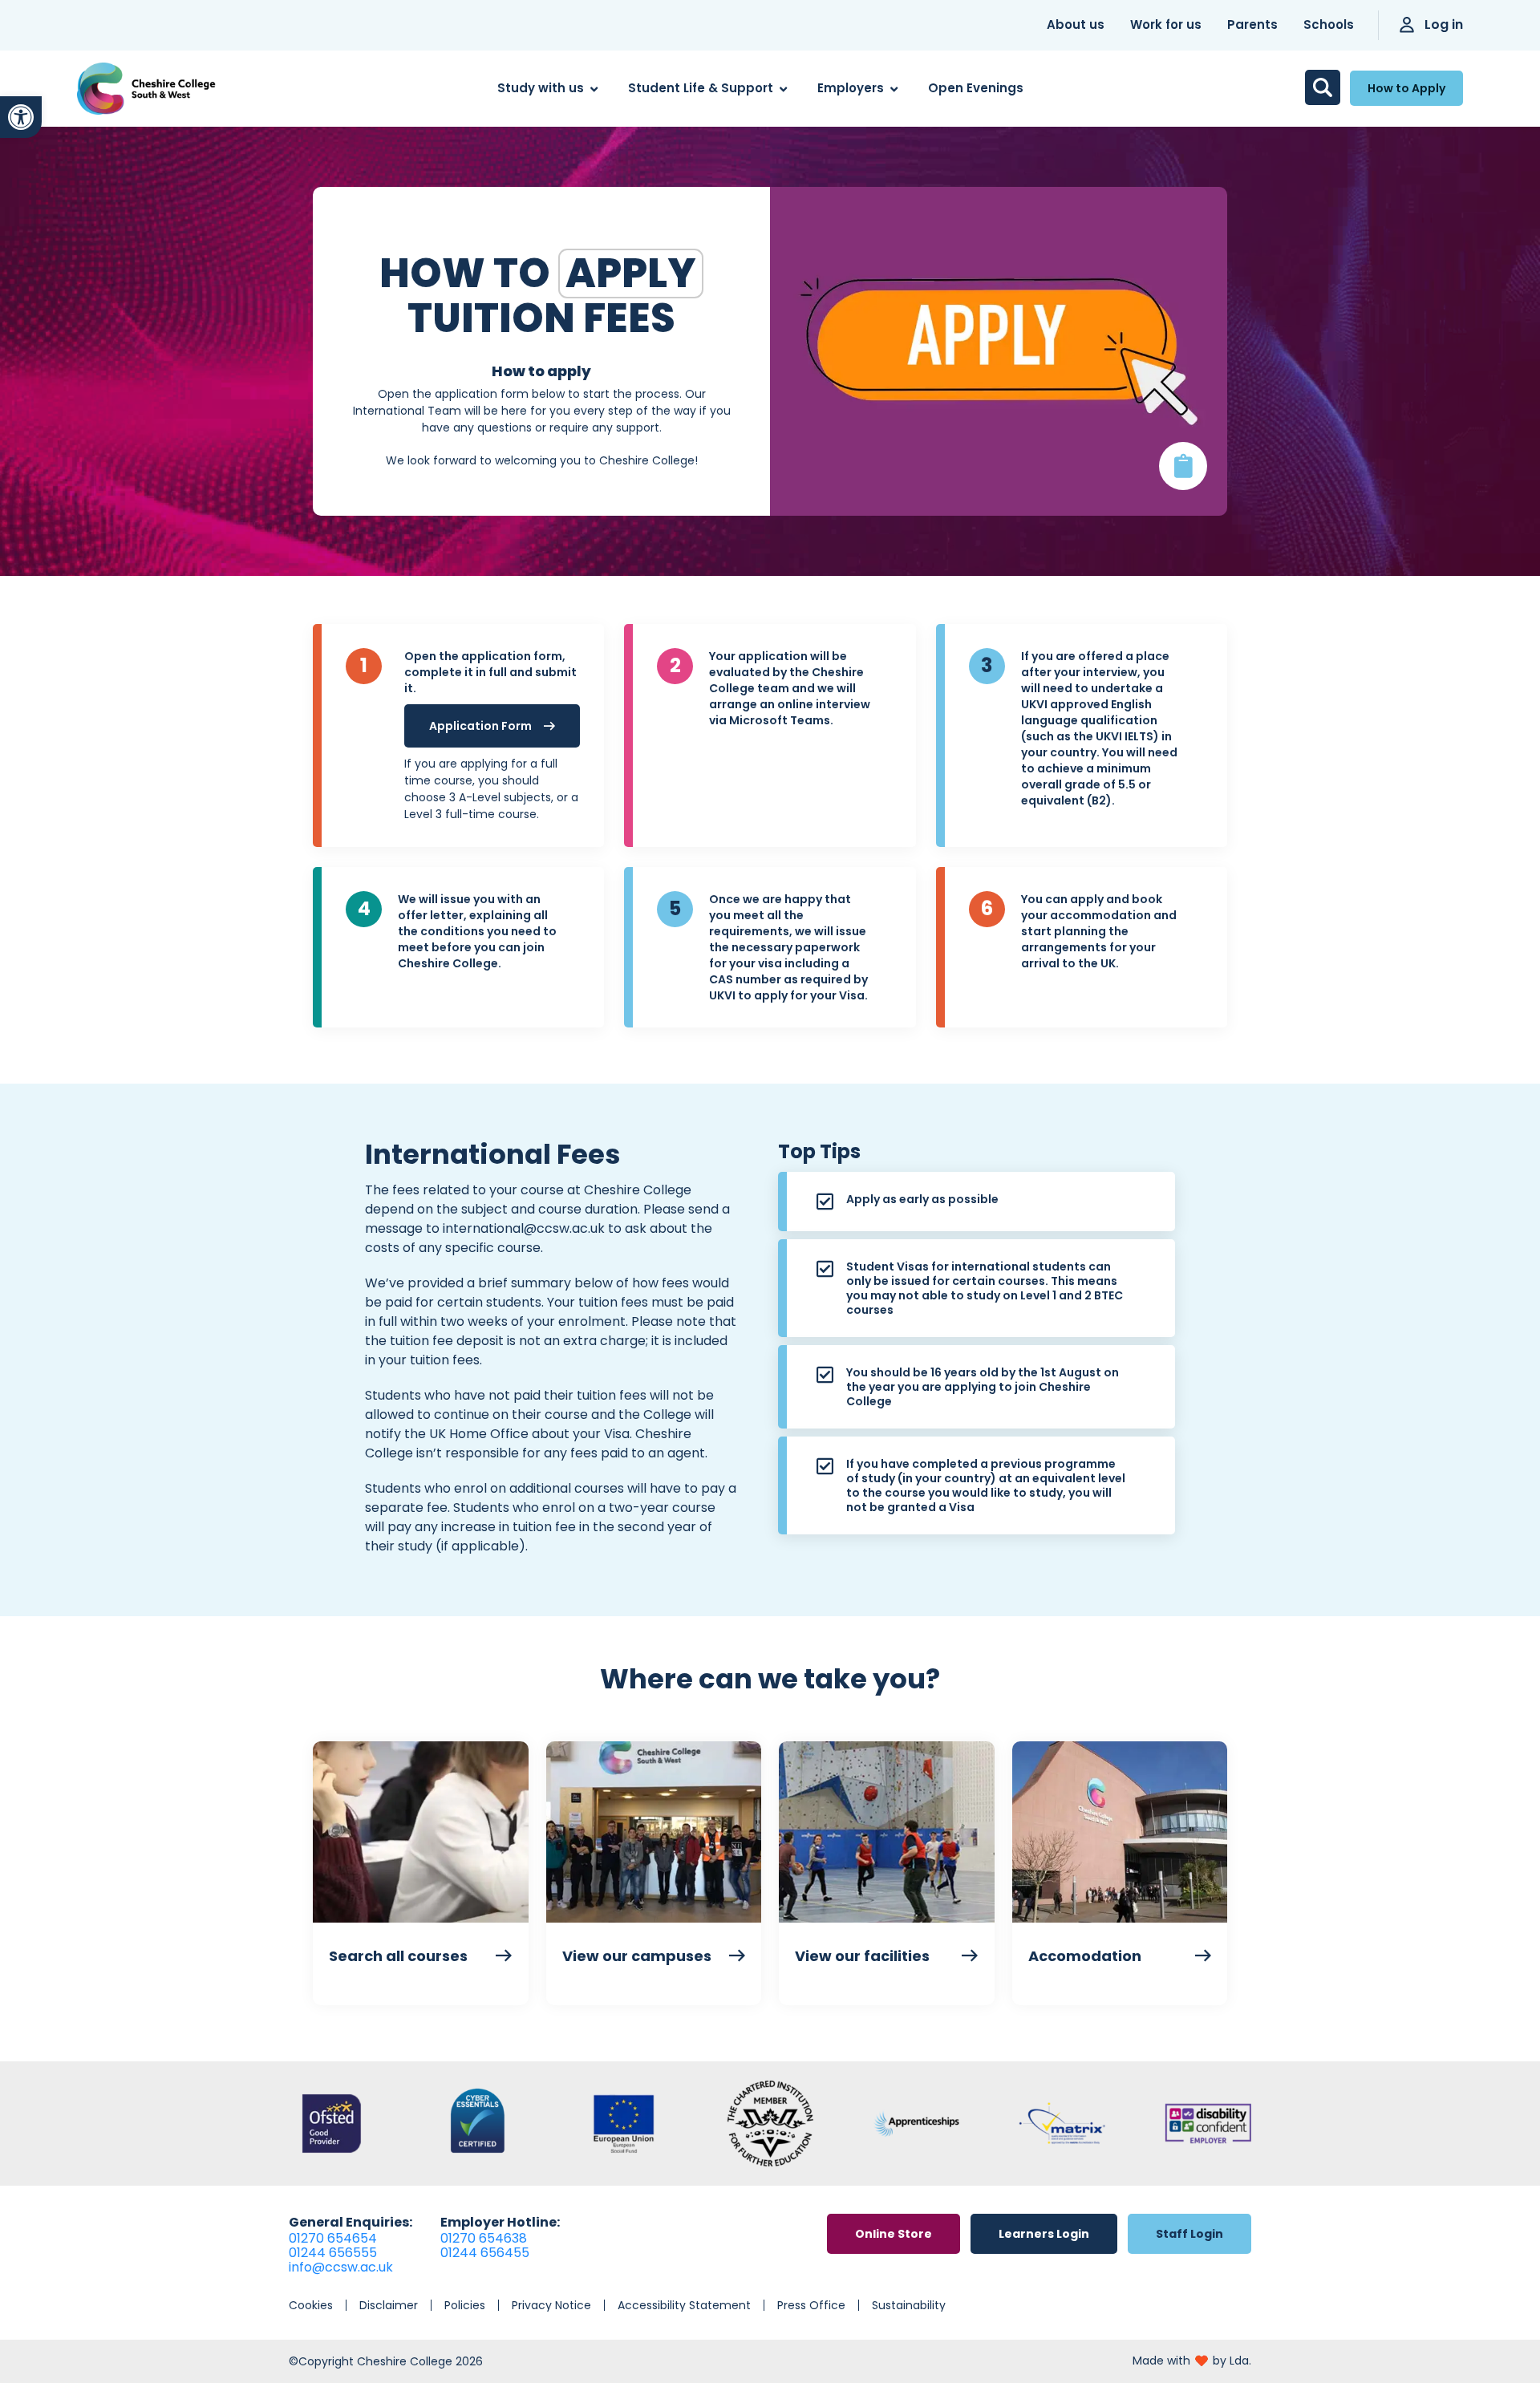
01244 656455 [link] (485, 2253)
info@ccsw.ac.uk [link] (341, 2267)
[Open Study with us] (594, 89)
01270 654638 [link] (484, 2238)
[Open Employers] (894, 89)
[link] (21, 117)
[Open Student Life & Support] (783, 89)
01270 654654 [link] (333, 2238)
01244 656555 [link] (333, 2253)
